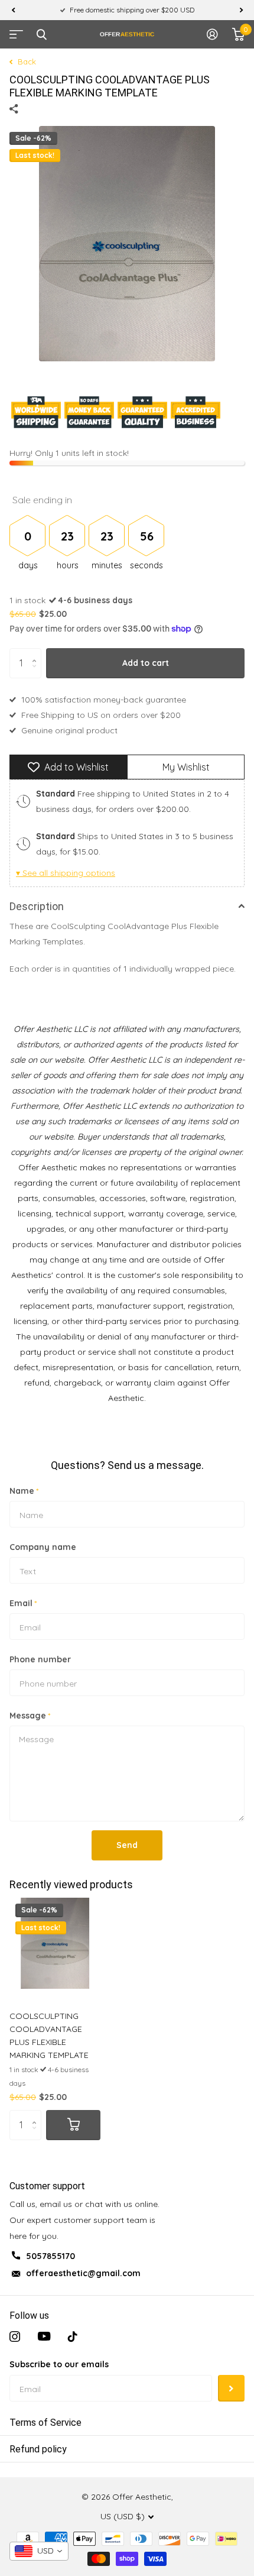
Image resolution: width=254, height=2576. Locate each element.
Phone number (40, 1659)
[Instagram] (15, 2336)
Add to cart (146, 663)
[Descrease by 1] (37, 673)
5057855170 (51, 2256)
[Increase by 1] (37, 653)
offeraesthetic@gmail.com (83, 2273)
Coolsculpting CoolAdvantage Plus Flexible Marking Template (49, 2035)
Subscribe (231, 2388)
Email (23, 1603)
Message (30, 1716)
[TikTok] (73, 2336)
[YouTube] (44, 2336)
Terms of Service (45, 2423)
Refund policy (38, 2449)
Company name (43, 1547)
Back (26, 62)
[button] (13, 10)
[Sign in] (212, 34)
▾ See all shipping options (66, 873)
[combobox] (39, 2551)
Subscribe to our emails (59, 2364)
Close (41, 34)
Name (24, 1491)
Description (37, 906)
